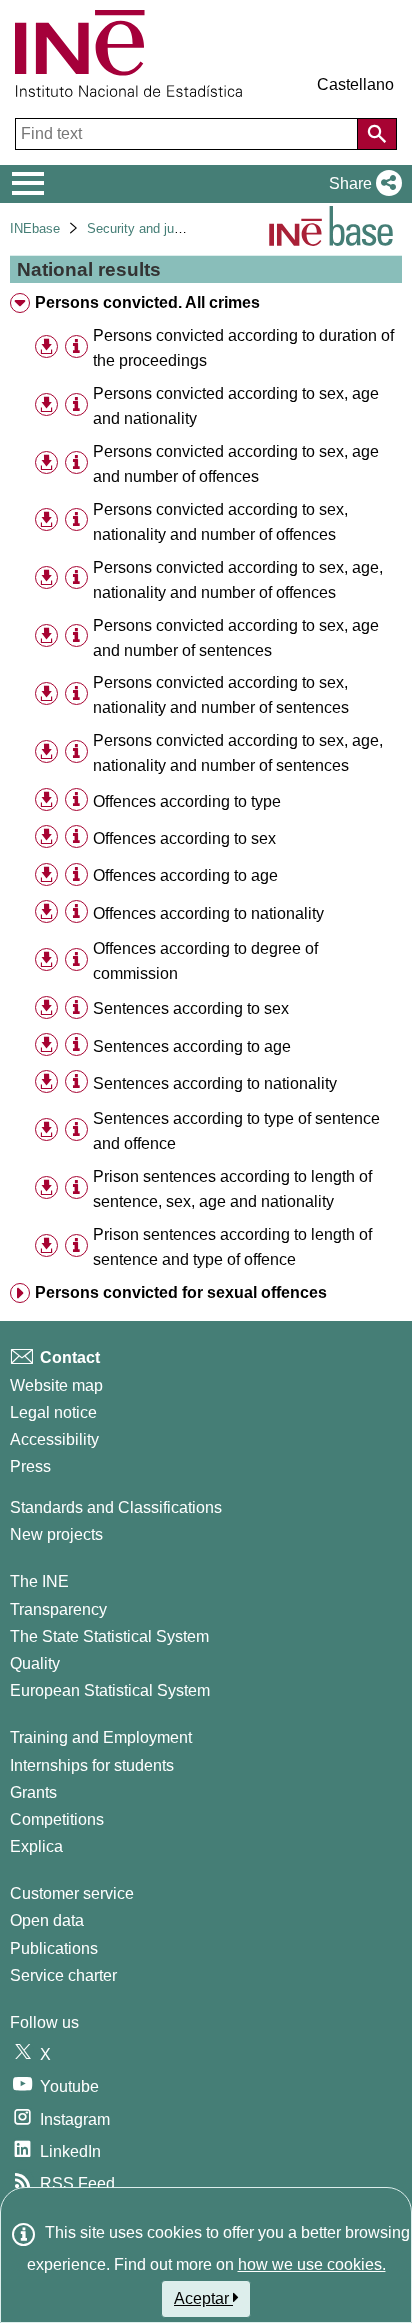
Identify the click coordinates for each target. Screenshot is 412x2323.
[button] (361, 184)
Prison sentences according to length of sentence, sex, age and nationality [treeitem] (232, 1189)
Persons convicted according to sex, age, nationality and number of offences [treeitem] (238, 580)
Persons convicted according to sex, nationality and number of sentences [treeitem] (221, 695)
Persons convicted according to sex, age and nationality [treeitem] (236, 406)
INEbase (35, 228)
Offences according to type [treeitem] (187, 801)
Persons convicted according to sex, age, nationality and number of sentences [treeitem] (238, 753)
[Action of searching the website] (377, 134)
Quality (35, 1663)
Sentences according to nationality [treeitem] (215, 1083)
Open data (47, 1920)
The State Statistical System (109, 1636)
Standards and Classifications (116, 1507)
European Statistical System (110, 1690)
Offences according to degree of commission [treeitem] (205, 961)
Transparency (58, 1609)
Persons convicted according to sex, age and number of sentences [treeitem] (236, 638)
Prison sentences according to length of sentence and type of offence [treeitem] (232, 1247)
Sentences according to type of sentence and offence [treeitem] (236, 1131)
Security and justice (144, 228)
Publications (54, 1948)
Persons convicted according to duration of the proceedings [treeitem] (243, 348)
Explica (36, 1846)
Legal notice (53, 1412)
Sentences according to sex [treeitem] (191, 1008)
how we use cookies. (312, 2264)
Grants (33, 1792)
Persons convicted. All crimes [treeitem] (147, 302)
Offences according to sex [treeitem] (184, 838)
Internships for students (92, 1765)
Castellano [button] (355, 84)
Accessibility (54, 1439)
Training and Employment (101, 1737)
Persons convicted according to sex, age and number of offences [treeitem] (236, 464)
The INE (39, 1581)
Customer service (72, 1893)
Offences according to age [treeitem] (185, 875)
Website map (56, 1385)
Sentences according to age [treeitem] (192, 1046)
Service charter (63, 1975)
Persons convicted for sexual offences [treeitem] (181, 1292)
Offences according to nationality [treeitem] (208, 913)
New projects (56, 1534)
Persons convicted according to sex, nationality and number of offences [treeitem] (220, 522)
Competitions (57, 1819)
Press (30, 1466)
